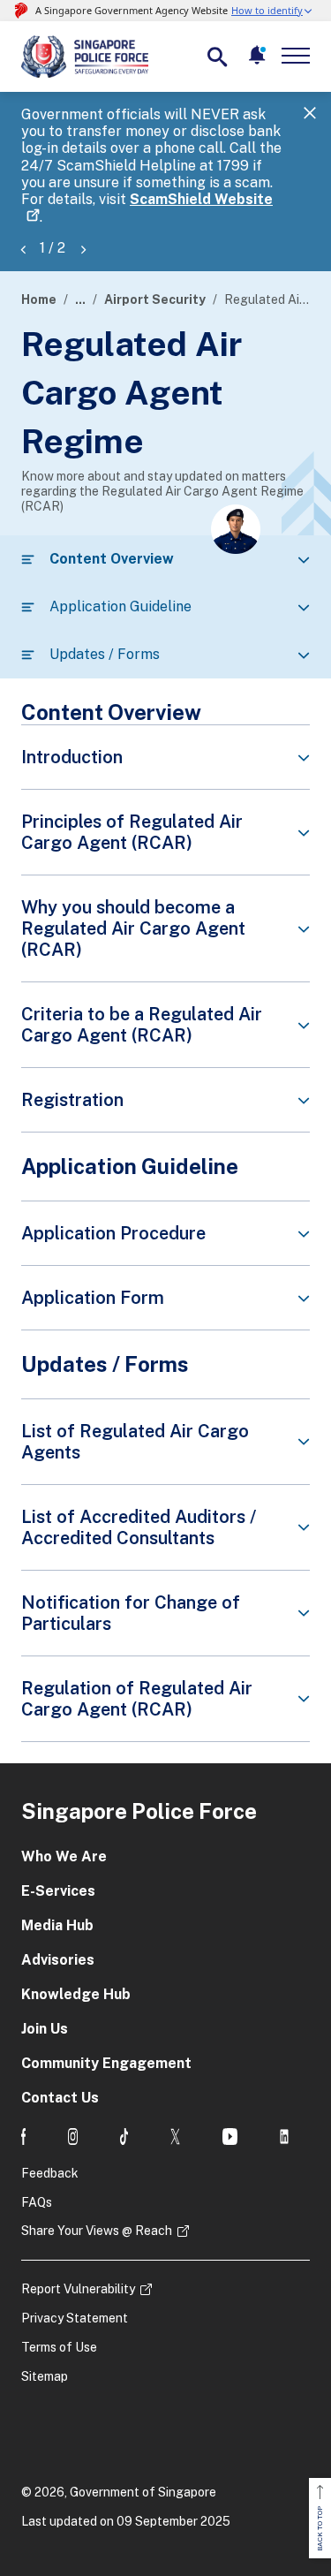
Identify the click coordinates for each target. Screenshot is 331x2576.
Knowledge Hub (76, 1994)
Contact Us (60, 2098)
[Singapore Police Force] (85, 57)
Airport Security (155, 299)
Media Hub (57, 1925)
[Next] (83, 249)
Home (39, 299)
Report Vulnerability (78, 2289)
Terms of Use (59, 2347)
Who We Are (64, 1856)
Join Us (45, 2029)
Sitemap (45, 2376)
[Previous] (23, 249)
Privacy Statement (75, 2318)
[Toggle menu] (299, 56)
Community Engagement (106, 2063)
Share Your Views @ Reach (97, 2231)
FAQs (37, 2202)
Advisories (58, 1960)
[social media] (23, 2137)
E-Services (58, 1891)
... (80, 299)
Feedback (50, 2173)
